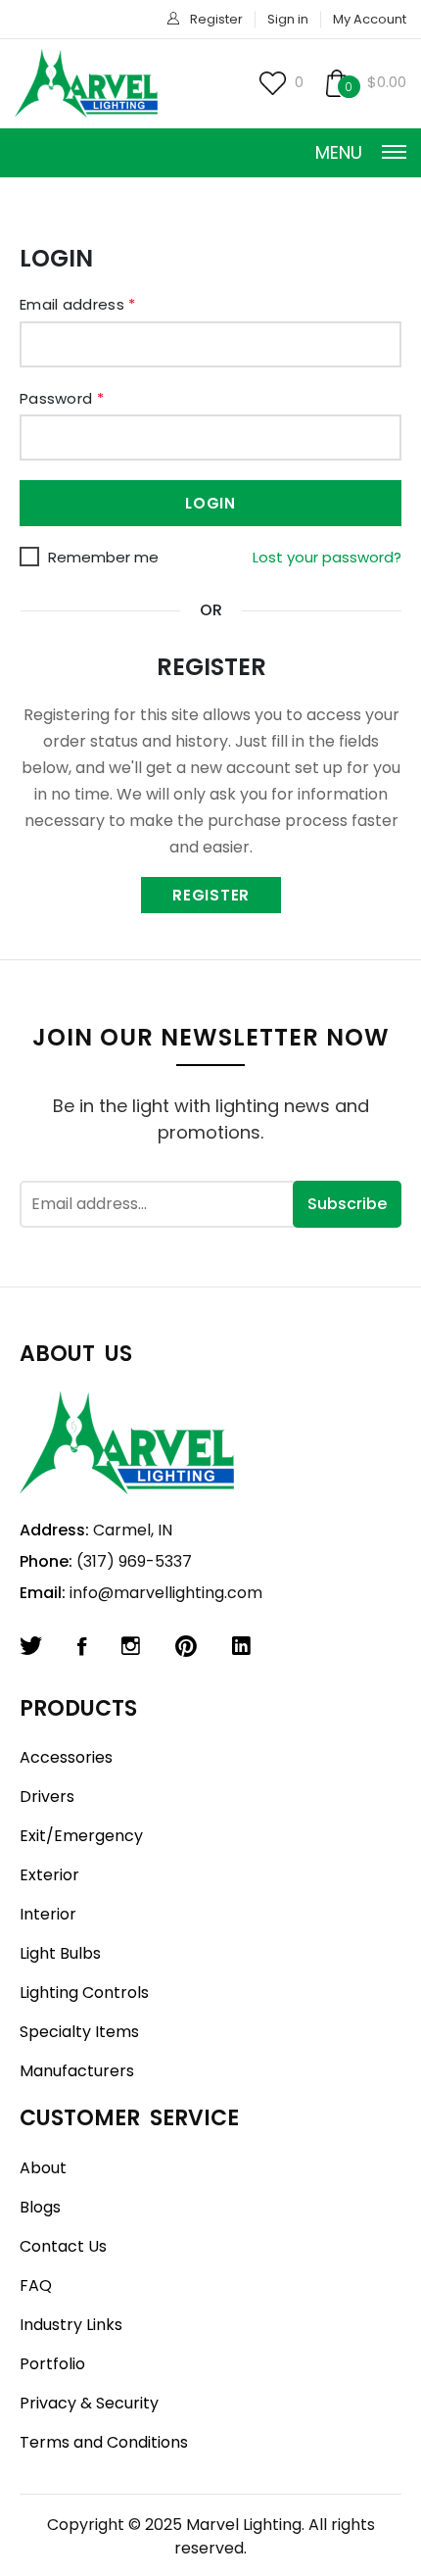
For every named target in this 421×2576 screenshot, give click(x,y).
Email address (78, 304)
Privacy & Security (89, 2403)
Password (62, 398)
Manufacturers (77, 2071)
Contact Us (63, 2246)
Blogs (40, 2207)
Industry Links (71, 2325)
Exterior (49, 1875)
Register (216, 19)
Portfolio (52, 2364)
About (43, 2168)
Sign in (288, 19)
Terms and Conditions (104, 2442)
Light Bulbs (60, 1953)
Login (210, 503)
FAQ (36, 2285)
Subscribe (347, 1204)
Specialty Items (79, 2032)
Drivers (47, 1797)
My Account (370, 19)
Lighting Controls (84, 1993)
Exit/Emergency (81, 1836)
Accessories (66, 1757)
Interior (48, 1914)
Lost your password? (327, 557)
